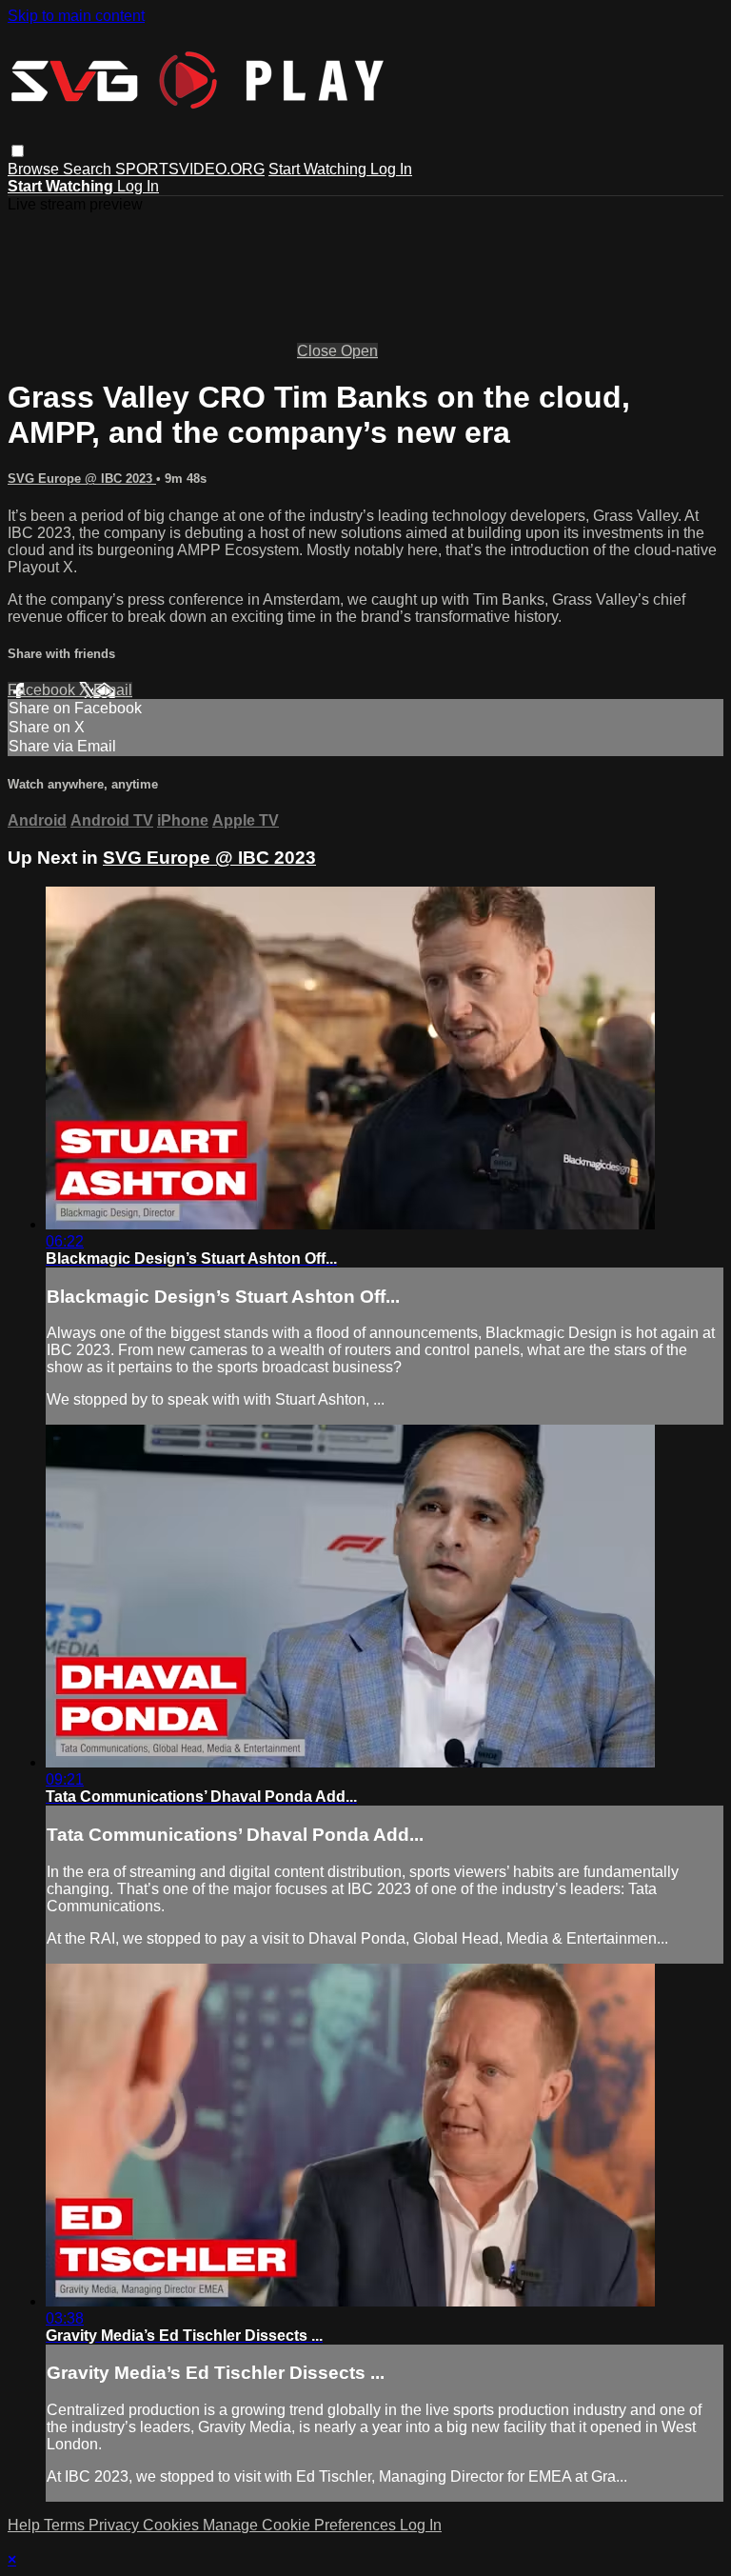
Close (319, 351)
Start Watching (319, 169)
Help (26, 2525)
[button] (18, 151)
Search (89, 169)
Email (113, 690)
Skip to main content (76, 16)
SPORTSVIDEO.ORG (190, 169)
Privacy (116, 2525)
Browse (35, 169)
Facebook (43, 690)
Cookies (173, 2525)
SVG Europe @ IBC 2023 (82, 479)
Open (359, 351)
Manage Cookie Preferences (301, 2525)
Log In (391, 169)
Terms (66, 2525)
